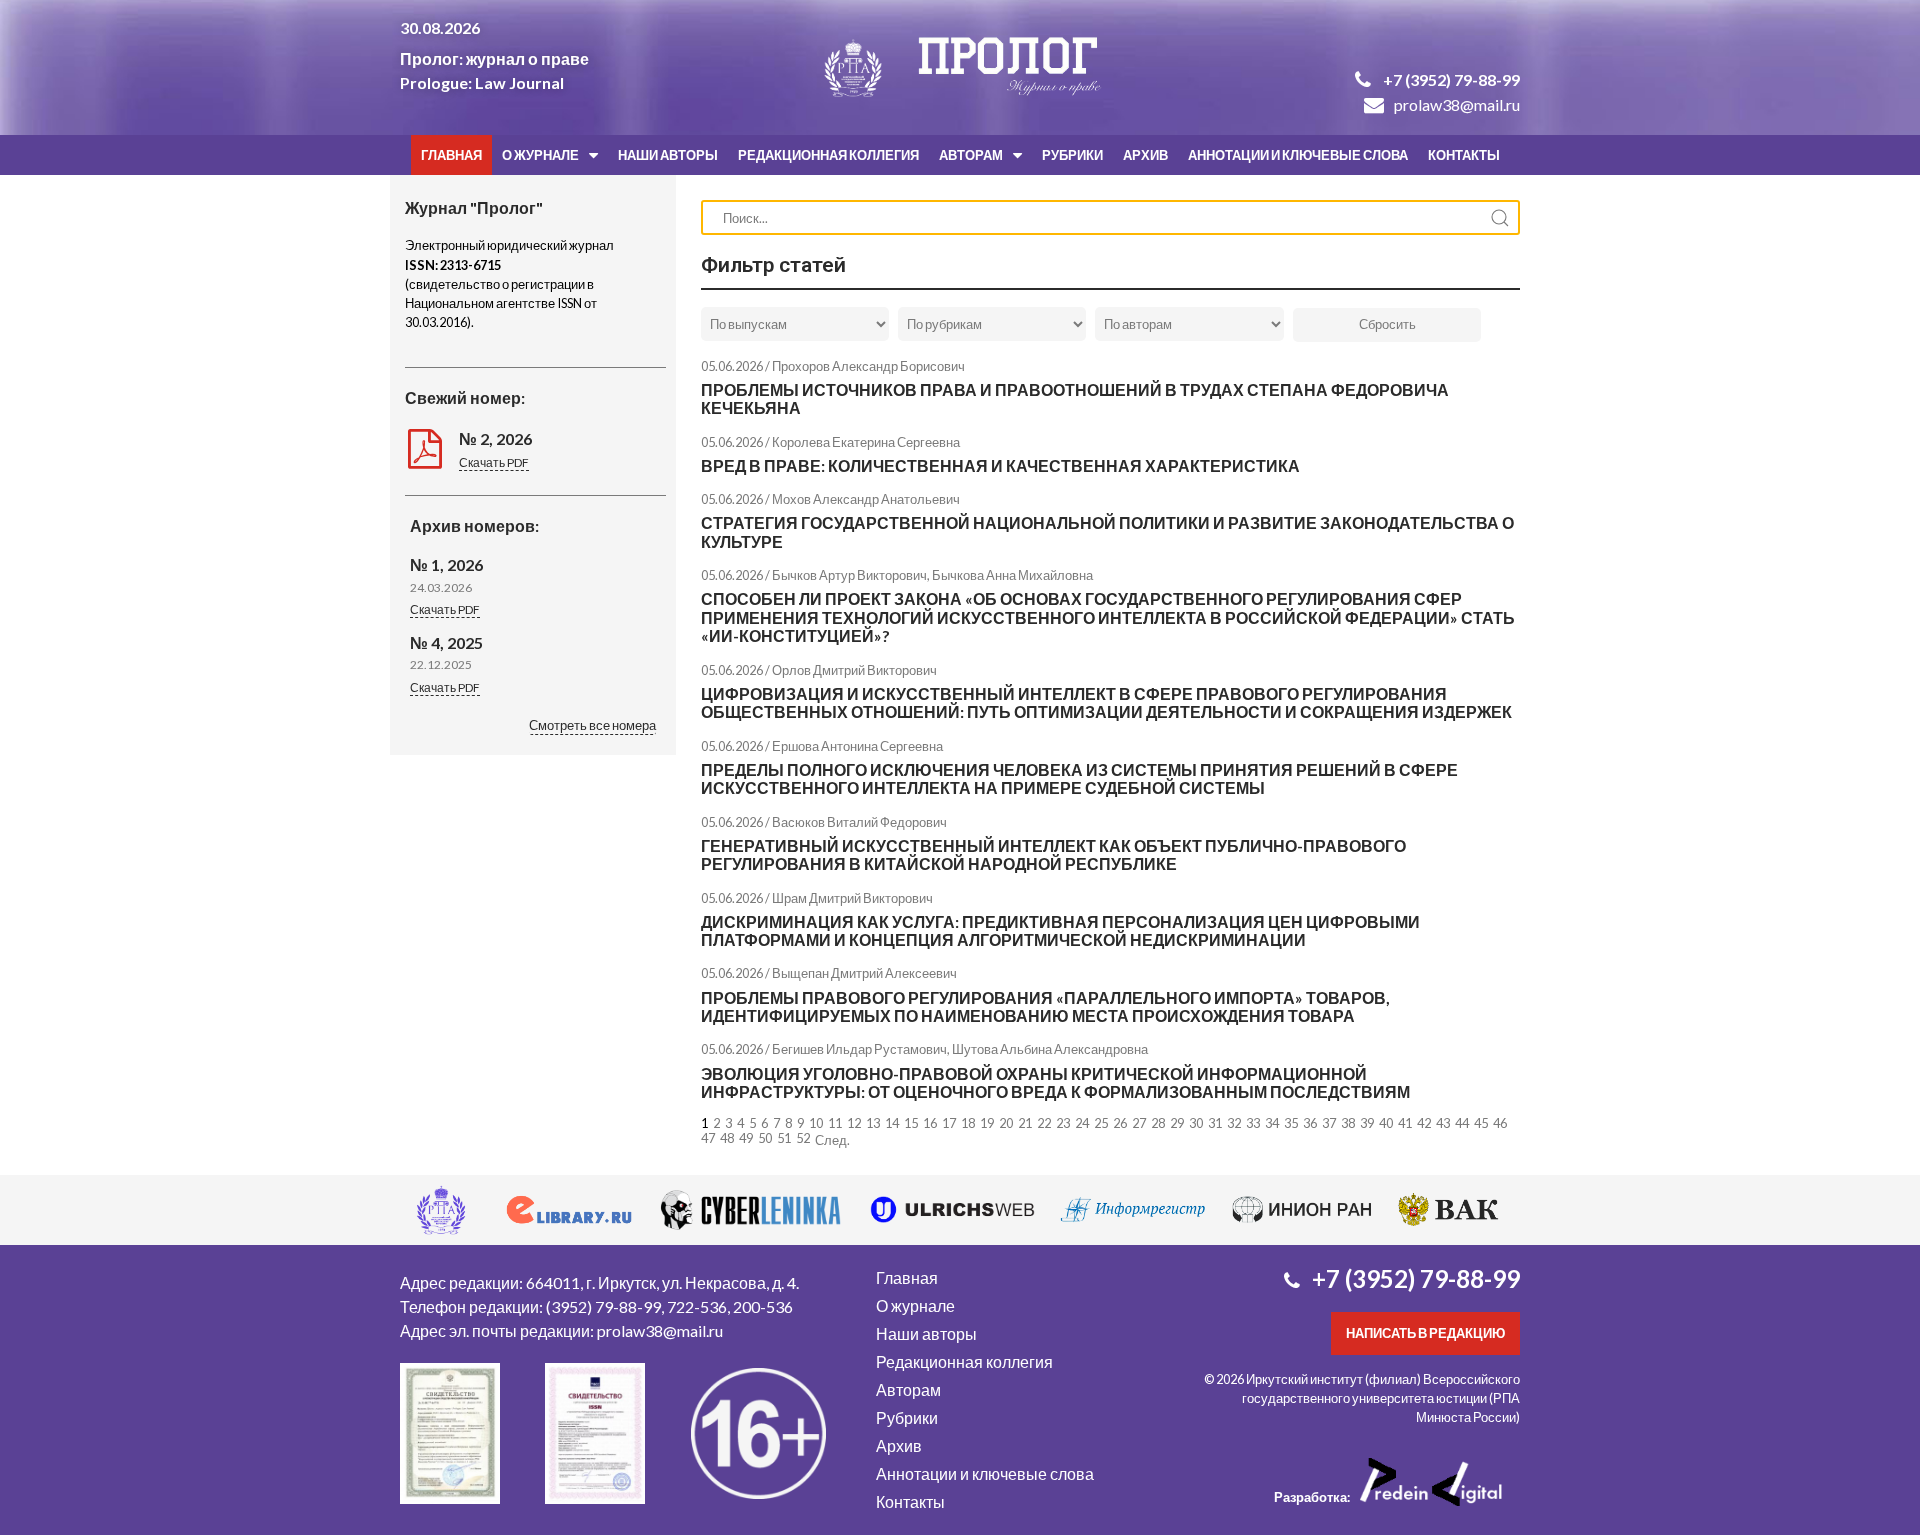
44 (1462, 1123)
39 (1367, 1123)
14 (892, 1123)
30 (1196, 1123)
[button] (592, 727)
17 (949, 1123)
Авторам (971, 155)
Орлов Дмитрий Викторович (854, 670)
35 (1291, 1123)
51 (784, 1138)
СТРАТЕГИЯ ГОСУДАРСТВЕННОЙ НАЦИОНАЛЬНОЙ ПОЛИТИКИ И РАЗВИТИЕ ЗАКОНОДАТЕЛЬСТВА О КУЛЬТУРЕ (1107, 531)
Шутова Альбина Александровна (1050, 1049)
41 (1405, 1123)
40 (1386, 1123)
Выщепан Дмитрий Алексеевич (864, 973)
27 (1139, 1123)
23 (1063, 1123)
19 (987, 1123)
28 (1158, 1123)
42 (1424, 1123)
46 (1500, 1123)
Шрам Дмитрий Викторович (852, 898)
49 (746, 1138)
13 (873, 1123)
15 (911, 1123)
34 (1272, 1123)
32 (1234, 1123)
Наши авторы (668, 155)
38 (1348, 1123)
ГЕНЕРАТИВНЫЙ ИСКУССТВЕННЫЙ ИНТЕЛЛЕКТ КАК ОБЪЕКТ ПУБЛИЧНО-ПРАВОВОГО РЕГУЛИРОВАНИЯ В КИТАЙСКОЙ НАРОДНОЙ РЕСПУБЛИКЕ (1053, 854)
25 (1101, 1123)
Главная (451, 155)
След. (832, 1140)
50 (765, 1138)
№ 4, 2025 (446, 642)
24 (1082, 1123)
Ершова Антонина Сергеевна (857, 746)
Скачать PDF (494, 462)
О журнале (540, 155)
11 (835, 1123)
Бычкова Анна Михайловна (1012, 575)
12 (854, 1123)
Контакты (1464, 155)
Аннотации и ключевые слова (1298, 155)
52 (803, 1138)
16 (930, 1123)
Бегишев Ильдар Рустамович (859, 1049)
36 (1310, 1123)
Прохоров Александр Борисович (868, 366)
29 (1177, 1123)
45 (1481, 1123)
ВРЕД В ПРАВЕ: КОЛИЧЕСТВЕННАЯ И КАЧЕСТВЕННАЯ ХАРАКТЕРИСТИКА (1000, 465)
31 (1215, 1123)
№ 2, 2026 (495, 438)
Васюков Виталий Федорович (859, 822)
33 (1253, 1123)
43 (1443, 1123)
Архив (1145, 155)
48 (727, 1138)
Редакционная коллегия (828, 155)
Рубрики (1072, 155)
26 (1120, 1123)
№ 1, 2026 (446, 564)
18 (968, 1123)
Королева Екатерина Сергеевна (866, 442)
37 (1329, 1123)
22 (1044, 1123)
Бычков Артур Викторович (849, 575)
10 (816, 1123)
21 (1025, 1123)
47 (708, 1138)
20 (1006, 1123)
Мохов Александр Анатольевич (866, 499)
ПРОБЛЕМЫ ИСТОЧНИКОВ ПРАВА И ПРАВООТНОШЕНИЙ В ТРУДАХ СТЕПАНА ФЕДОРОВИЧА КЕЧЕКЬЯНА (1075, 398)
